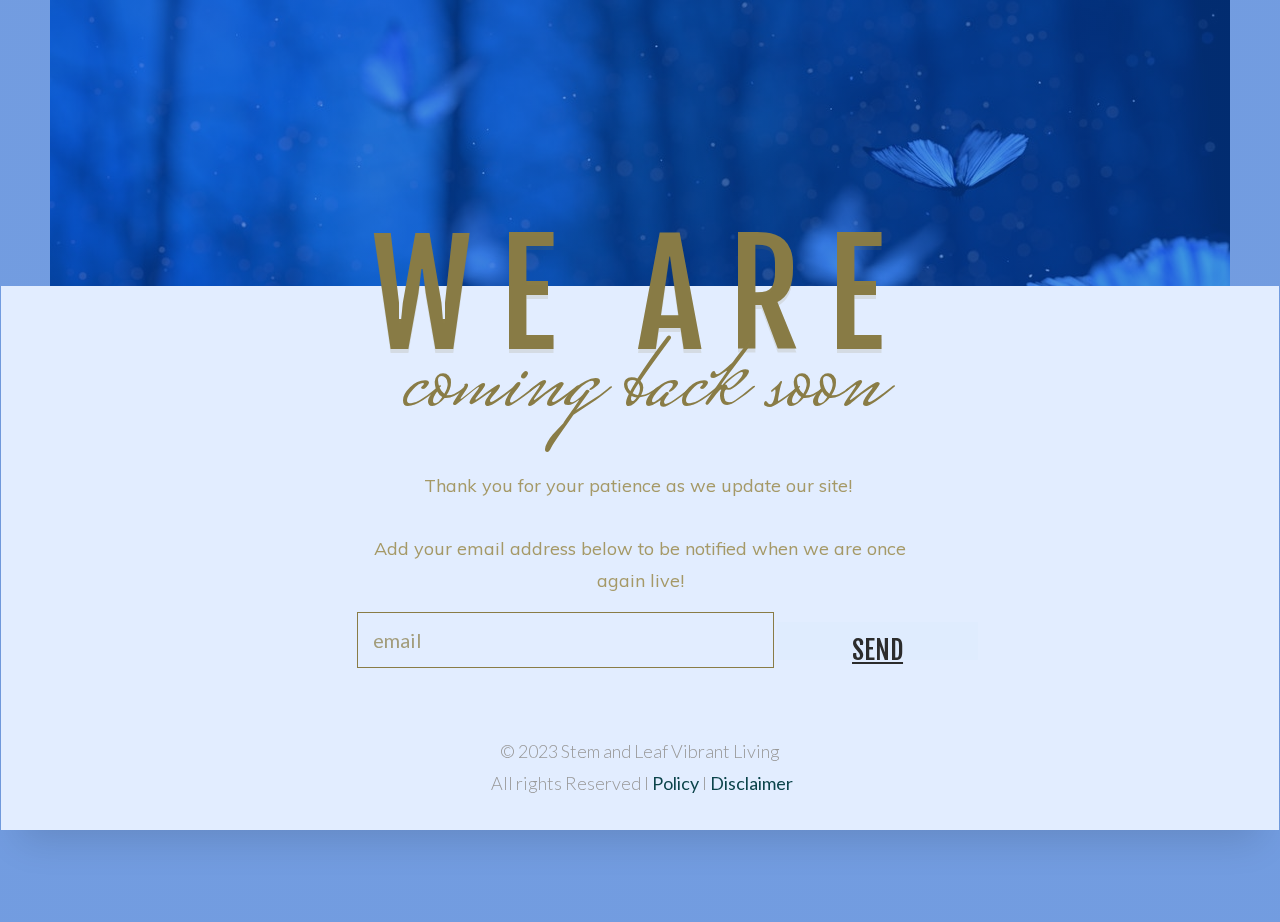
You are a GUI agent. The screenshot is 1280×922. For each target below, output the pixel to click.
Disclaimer (751, 783)
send (877, 647)
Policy (677, 783)
